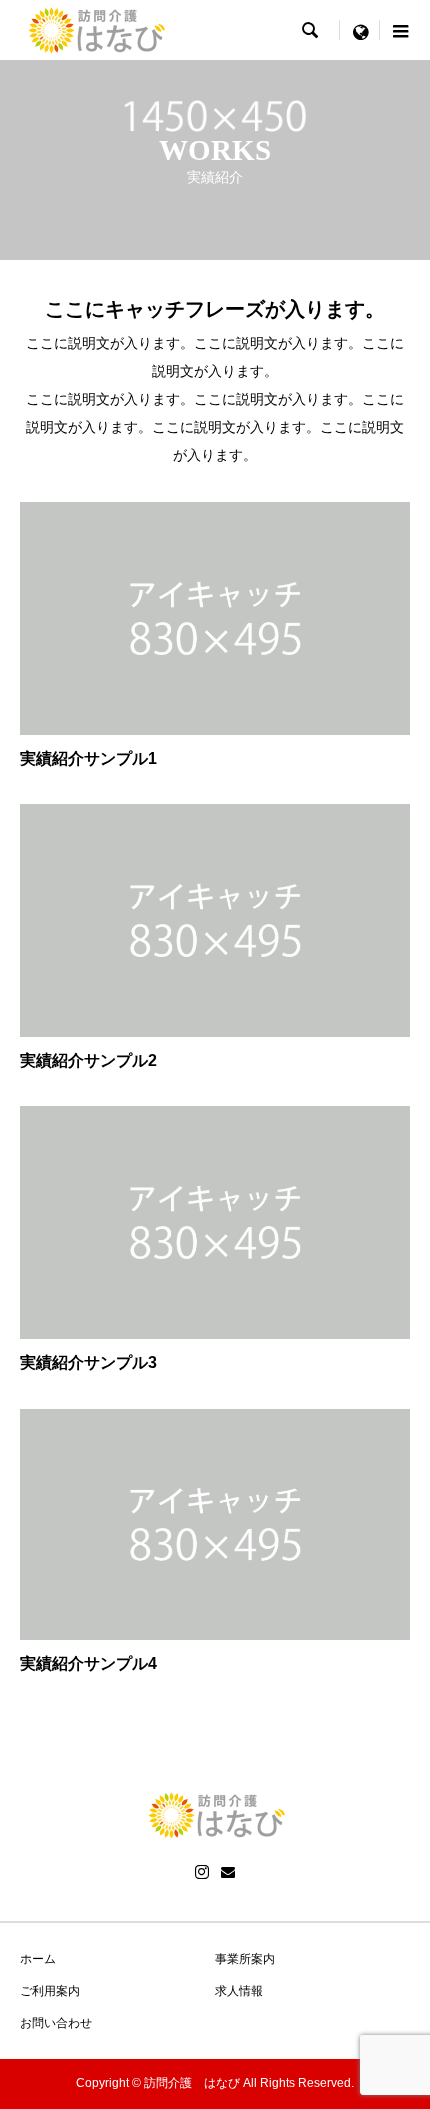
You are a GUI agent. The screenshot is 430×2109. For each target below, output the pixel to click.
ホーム (38, 1959)
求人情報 (239, 1991)
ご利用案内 (50, 1991)
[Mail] (228, 1872)
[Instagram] (202, 1872)
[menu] (360, 30)
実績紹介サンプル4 (88, 1663)
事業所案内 (245, 1959)
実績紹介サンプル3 (88, 1362)
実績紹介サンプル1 (88, 758)
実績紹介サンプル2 (88, 1060)
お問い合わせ (56, 2023)
